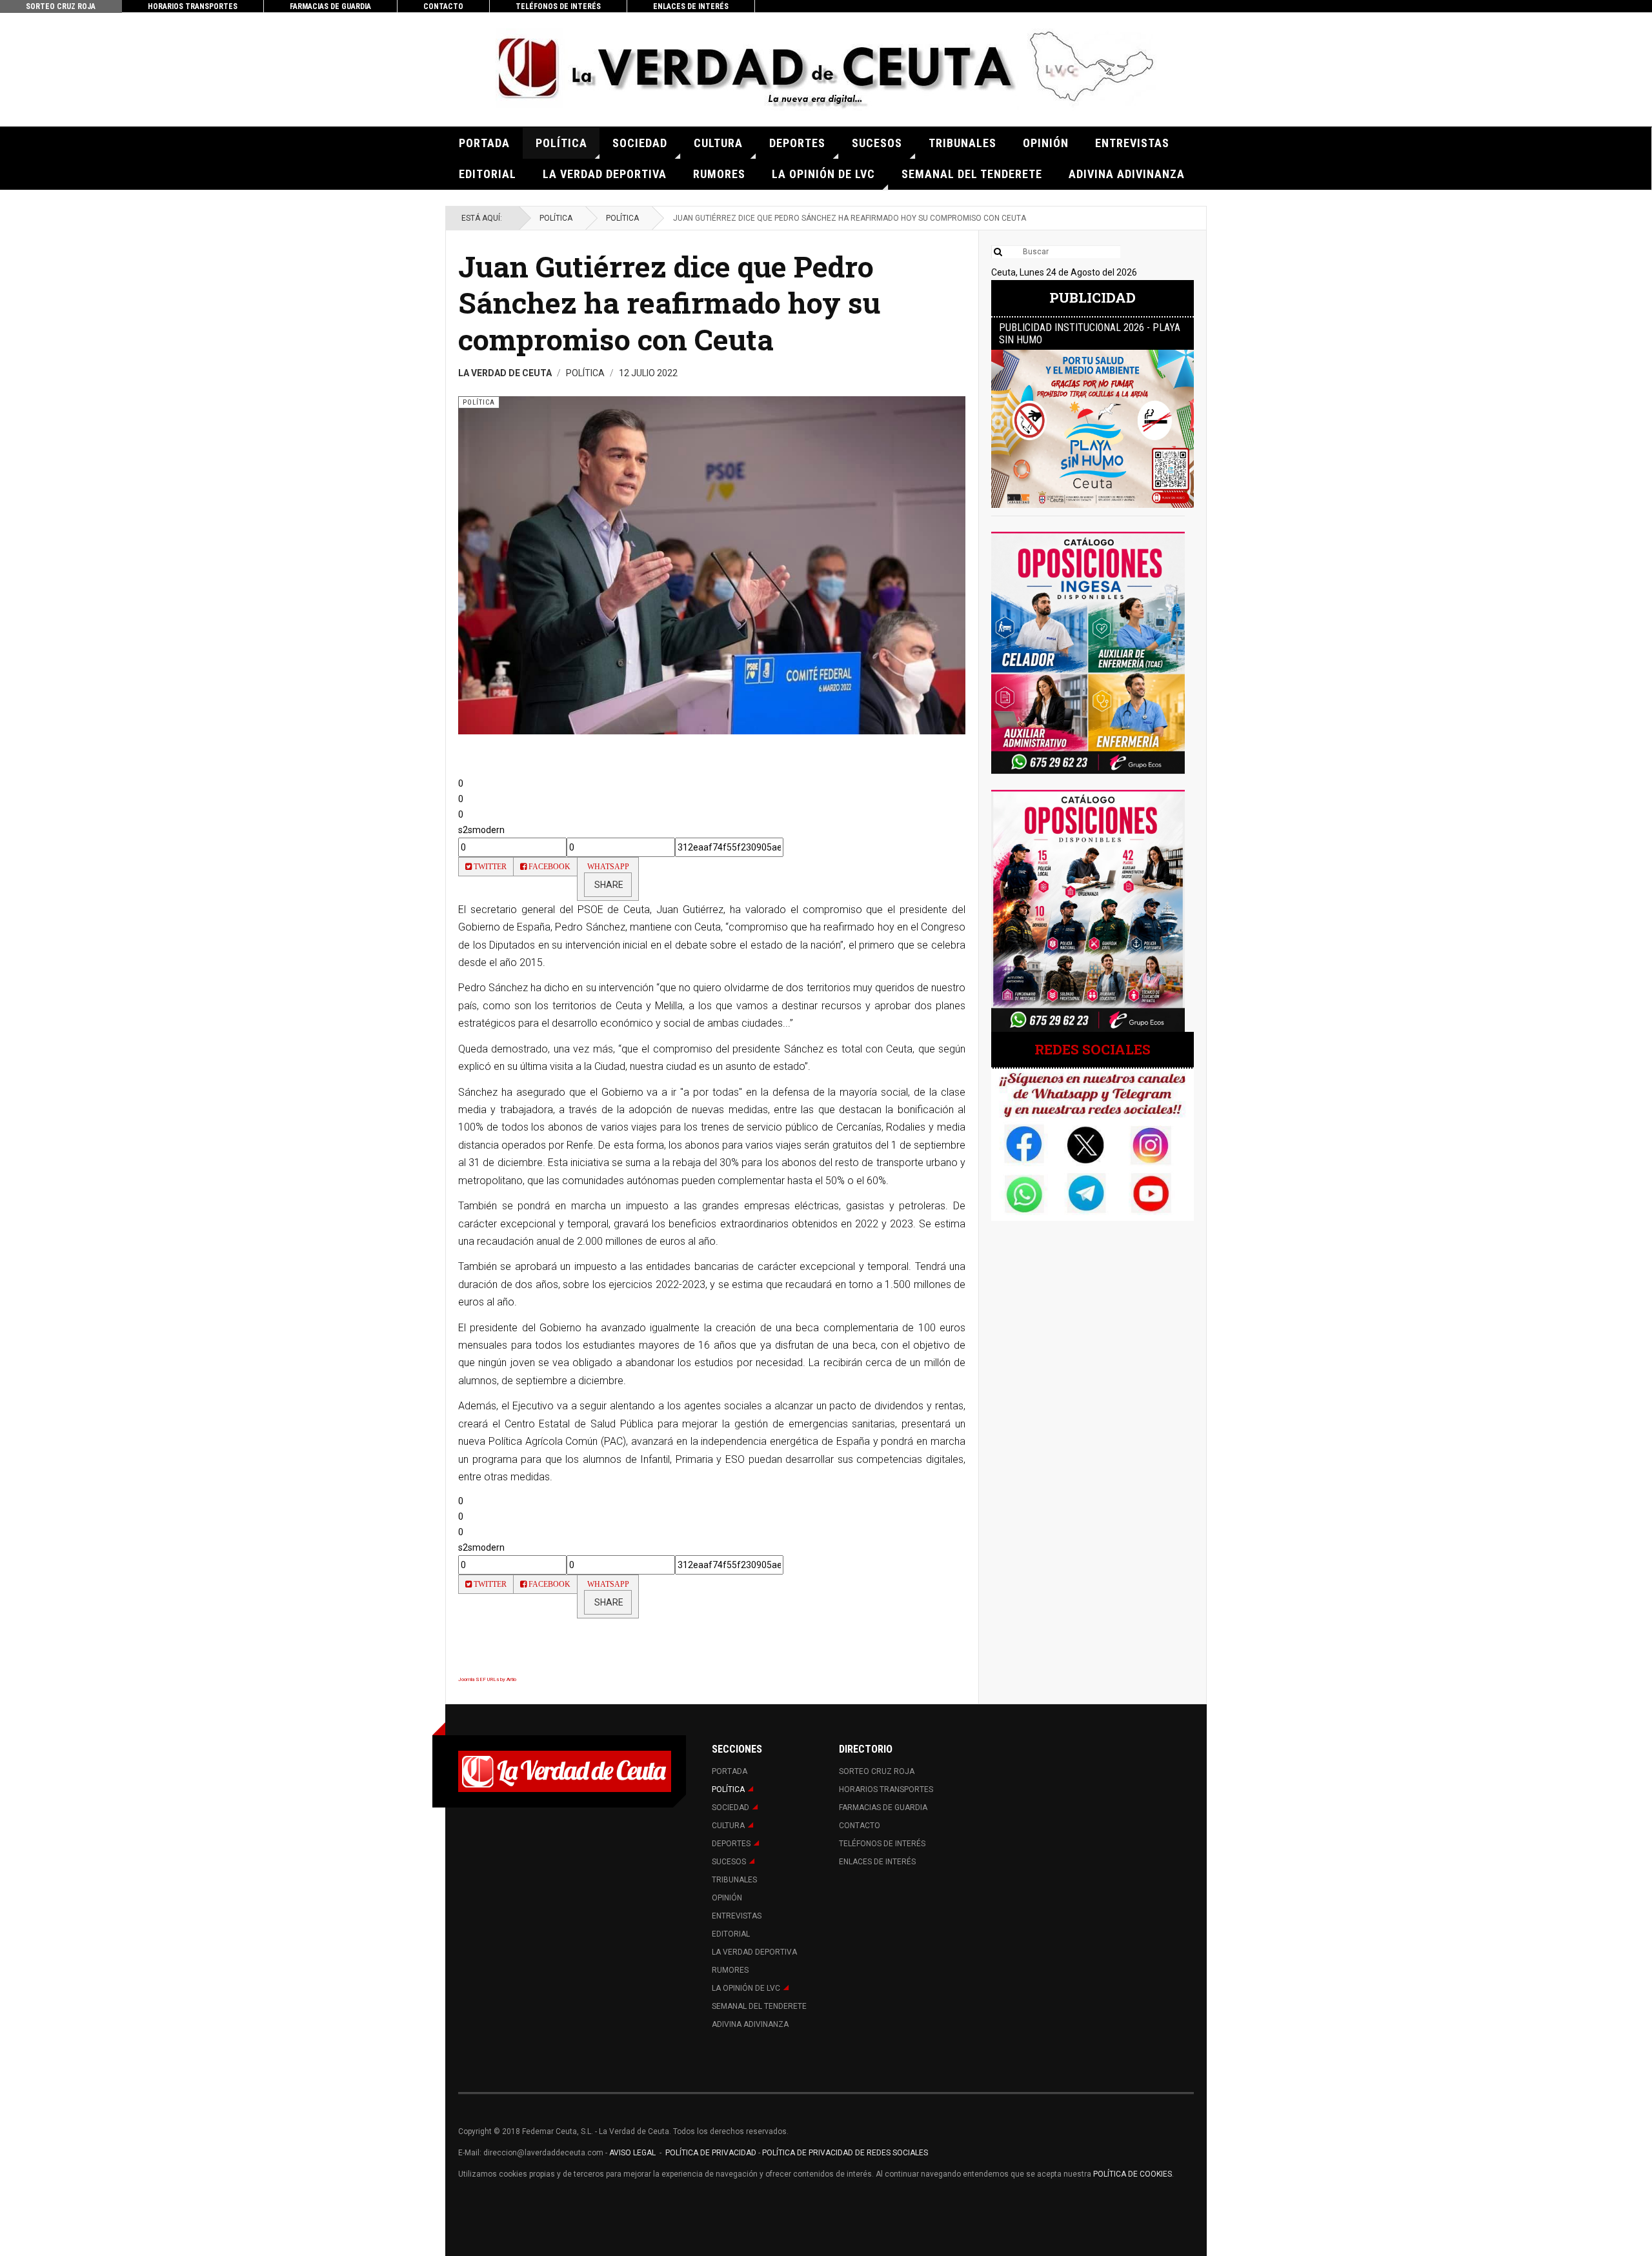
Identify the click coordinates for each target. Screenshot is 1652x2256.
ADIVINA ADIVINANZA (1127, 174)
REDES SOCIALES (1093, 1049)
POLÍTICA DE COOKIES (1133, 2174)
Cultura (718, 143)
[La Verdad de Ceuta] (826, 69)
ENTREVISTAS (1132, 143)
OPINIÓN (1046, 143)
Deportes (797, 143)
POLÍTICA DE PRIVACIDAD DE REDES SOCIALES (845, 2153)
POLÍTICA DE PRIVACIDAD (712, 2153)
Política (561, 143)
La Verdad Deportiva (605, 174)
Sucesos (877, 143)
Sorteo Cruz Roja (61, 6)
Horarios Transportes (193, 6)
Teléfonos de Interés (558, 6)
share (608, 885)
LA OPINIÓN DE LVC (823, 174)
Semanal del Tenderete (972, 174)
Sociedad (640, 143)
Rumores (719, 174)
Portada (484, 143)
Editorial (488, 174)
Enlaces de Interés (691, 6)
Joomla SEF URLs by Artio (487, 1679)
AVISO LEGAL (631, 2153)
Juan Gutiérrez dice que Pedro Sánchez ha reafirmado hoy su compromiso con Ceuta (669, 303)
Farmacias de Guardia (330, 6)
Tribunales (962, 143)
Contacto (443, 6)
